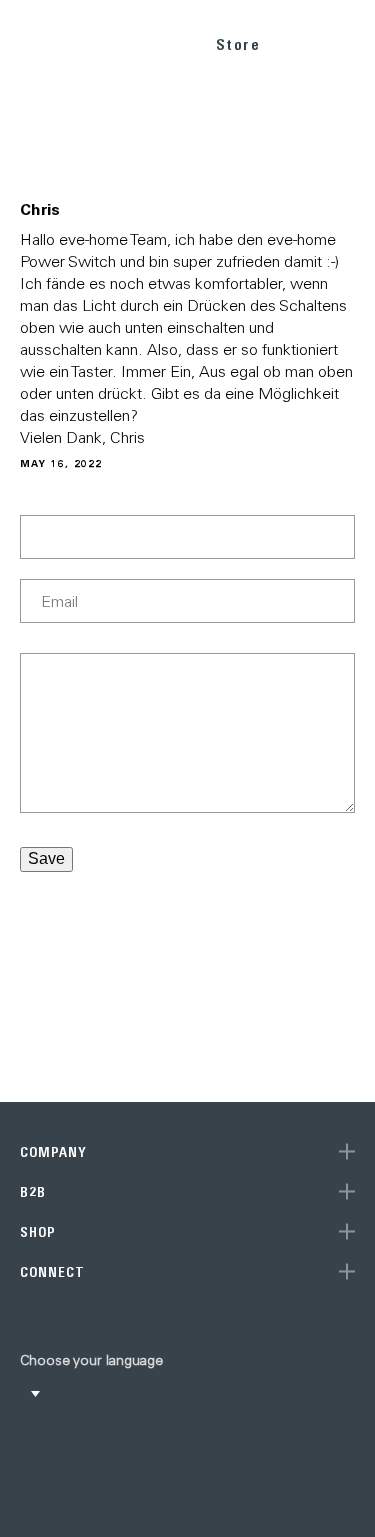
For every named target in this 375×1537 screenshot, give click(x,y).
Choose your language (91, 1360)
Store (238, 44)
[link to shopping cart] (301, 41)
